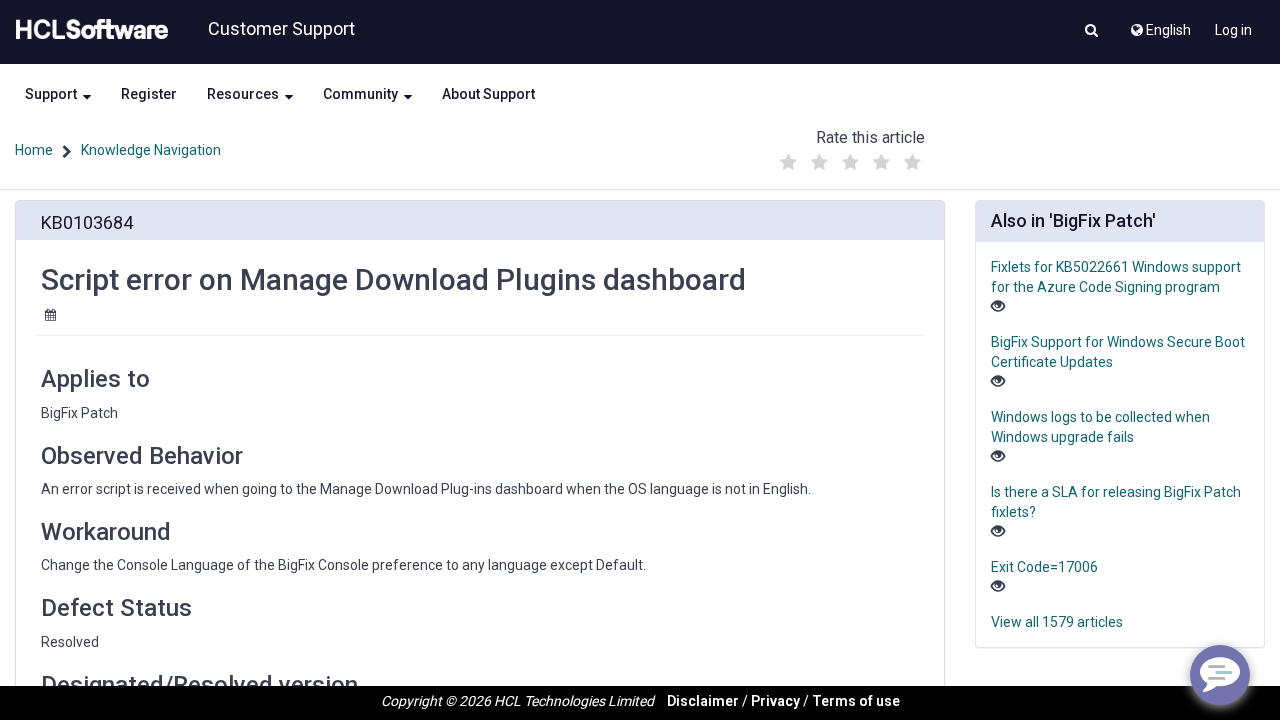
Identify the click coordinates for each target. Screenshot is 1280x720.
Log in (1233, 30)
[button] (1091, 32)
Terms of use (856, 701)
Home (34, 150)
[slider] (851, 157)
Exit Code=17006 (1044, 567)
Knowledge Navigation (151, 150)
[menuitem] (1159, 25)
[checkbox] (789, 163)
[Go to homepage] (88, 30)
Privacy (775, 701)
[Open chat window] (1220, 675)
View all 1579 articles (1057, 622)
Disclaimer (703, 701)
